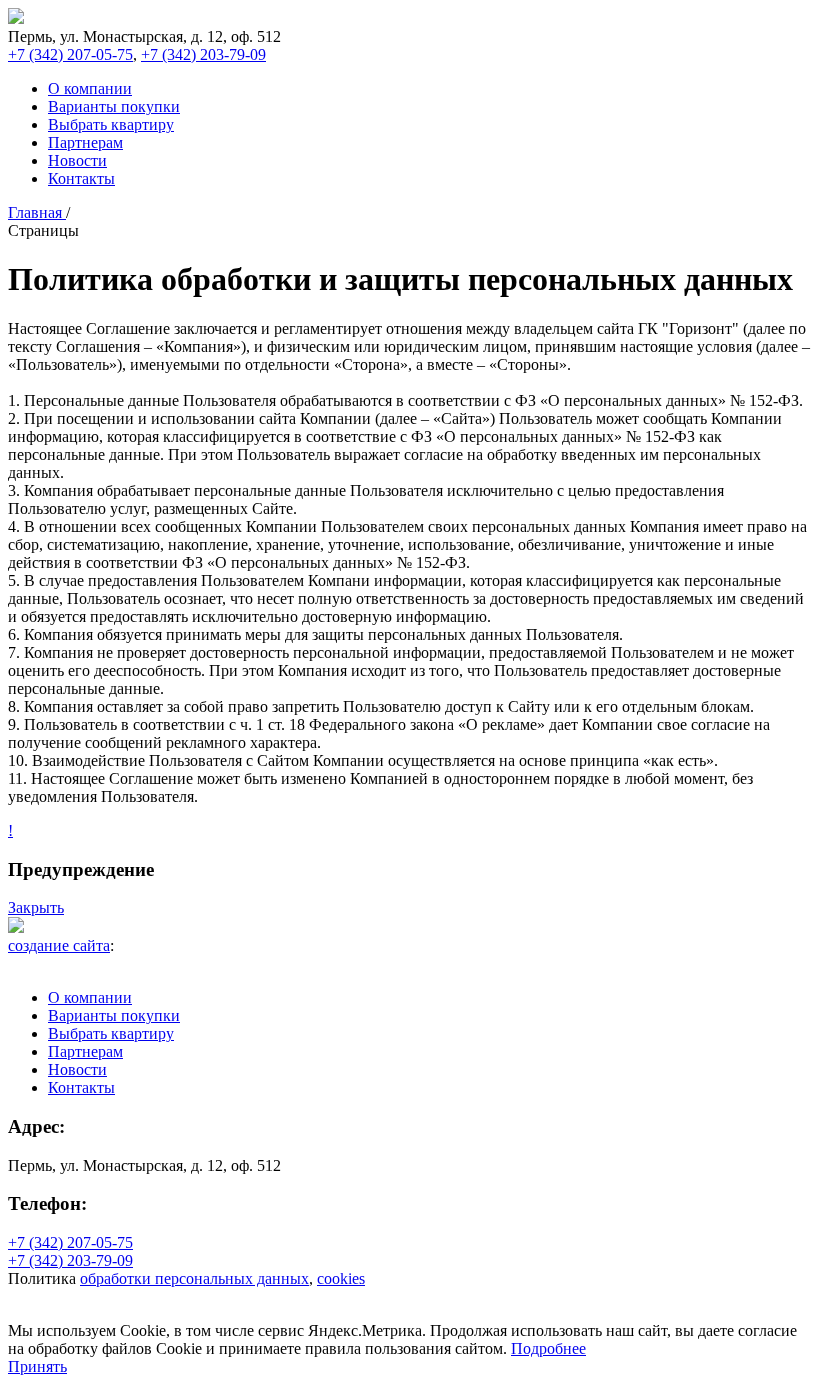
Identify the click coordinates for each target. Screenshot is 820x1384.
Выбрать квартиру (111, 124)
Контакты (81, 178)
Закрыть (36, 907)
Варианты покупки (114, 106)
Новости (77, 160)
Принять (37, 1366)
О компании (90, 88)
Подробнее (548, 1348)
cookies (341, 1278)
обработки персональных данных (194, 1278)
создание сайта (59, 945)
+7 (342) (70, 54)
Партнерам (85, 142)
